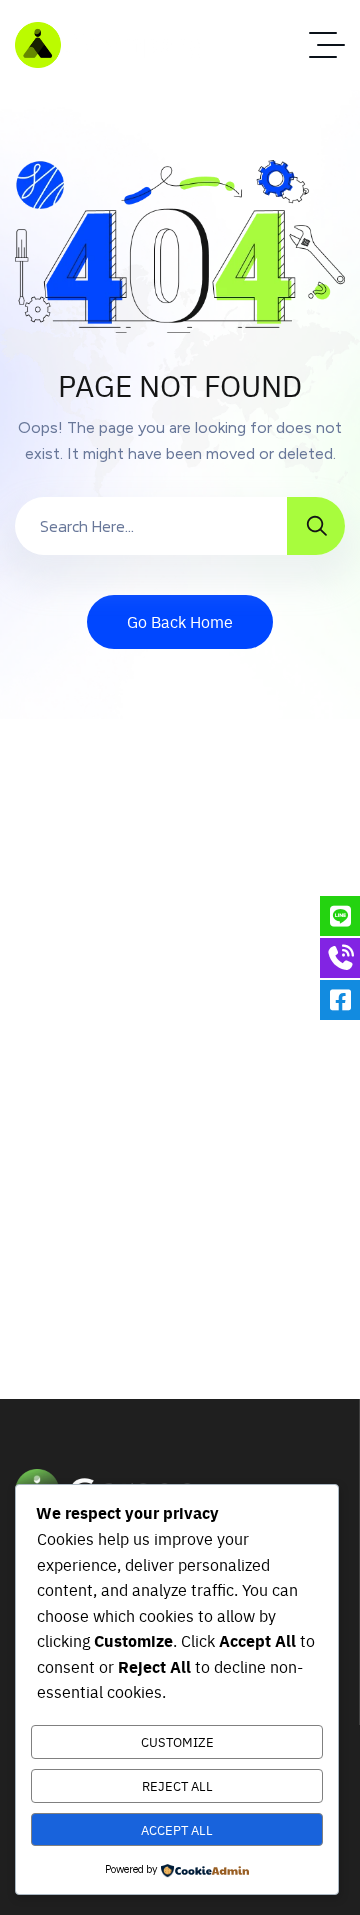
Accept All (177, 1829)
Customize (177, 1741)
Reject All (177, 1785)
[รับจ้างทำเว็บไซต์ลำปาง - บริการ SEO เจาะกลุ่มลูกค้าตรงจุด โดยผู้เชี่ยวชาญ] (111, 45)
